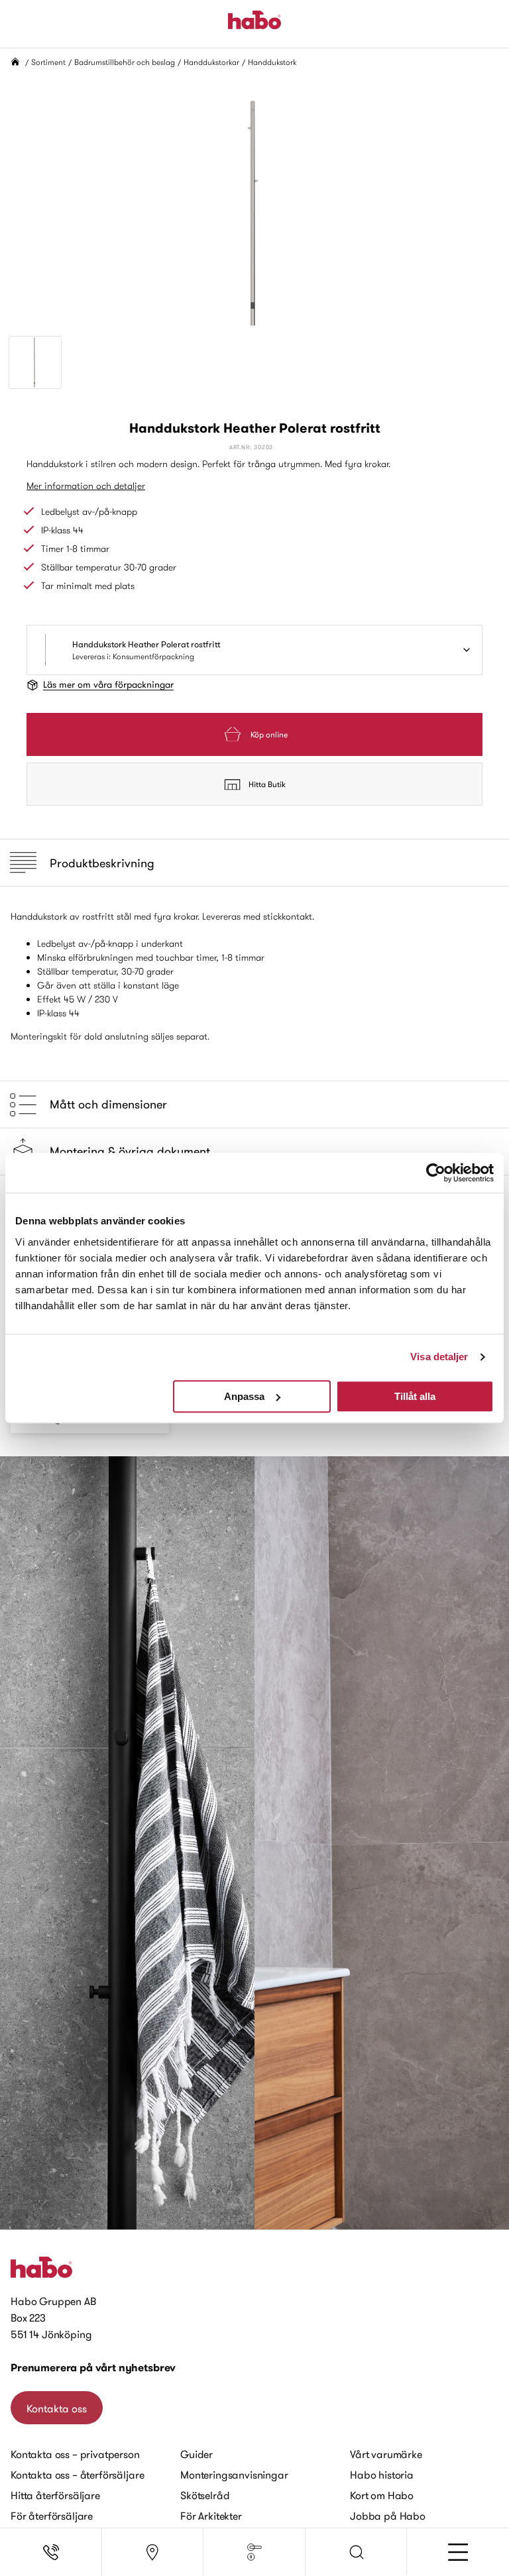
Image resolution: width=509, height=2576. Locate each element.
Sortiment (48, 62)
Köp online (269, 734)
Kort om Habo (382, 2495)
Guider (197, 2454)
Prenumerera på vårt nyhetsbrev (93, 2368)
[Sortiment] (254, 2552)
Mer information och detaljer (86, 486)
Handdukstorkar (211, 62)
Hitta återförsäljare (55, 2495)
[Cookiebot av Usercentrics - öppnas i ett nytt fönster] (436, 1173)
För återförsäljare (52, 2516)
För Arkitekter (211, 2516)
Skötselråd (205, 2495)
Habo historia (382, 2475)
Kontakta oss (57, 2408)
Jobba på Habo (388, 2516)
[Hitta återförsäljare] (153, 2552)
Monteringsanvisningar (234, 2475)
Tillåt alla (415, 1396)
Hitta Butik (267, 784)
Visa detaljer (439, 1357)
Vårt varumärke (386, 2454)
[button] (357, 2552)
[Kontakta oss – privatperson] (51, 2552)
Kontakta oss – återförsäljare (77, 2475)
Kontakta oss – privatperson (75, 2454)
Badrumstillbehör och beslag (125, 62)
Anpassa (244, 1396)
